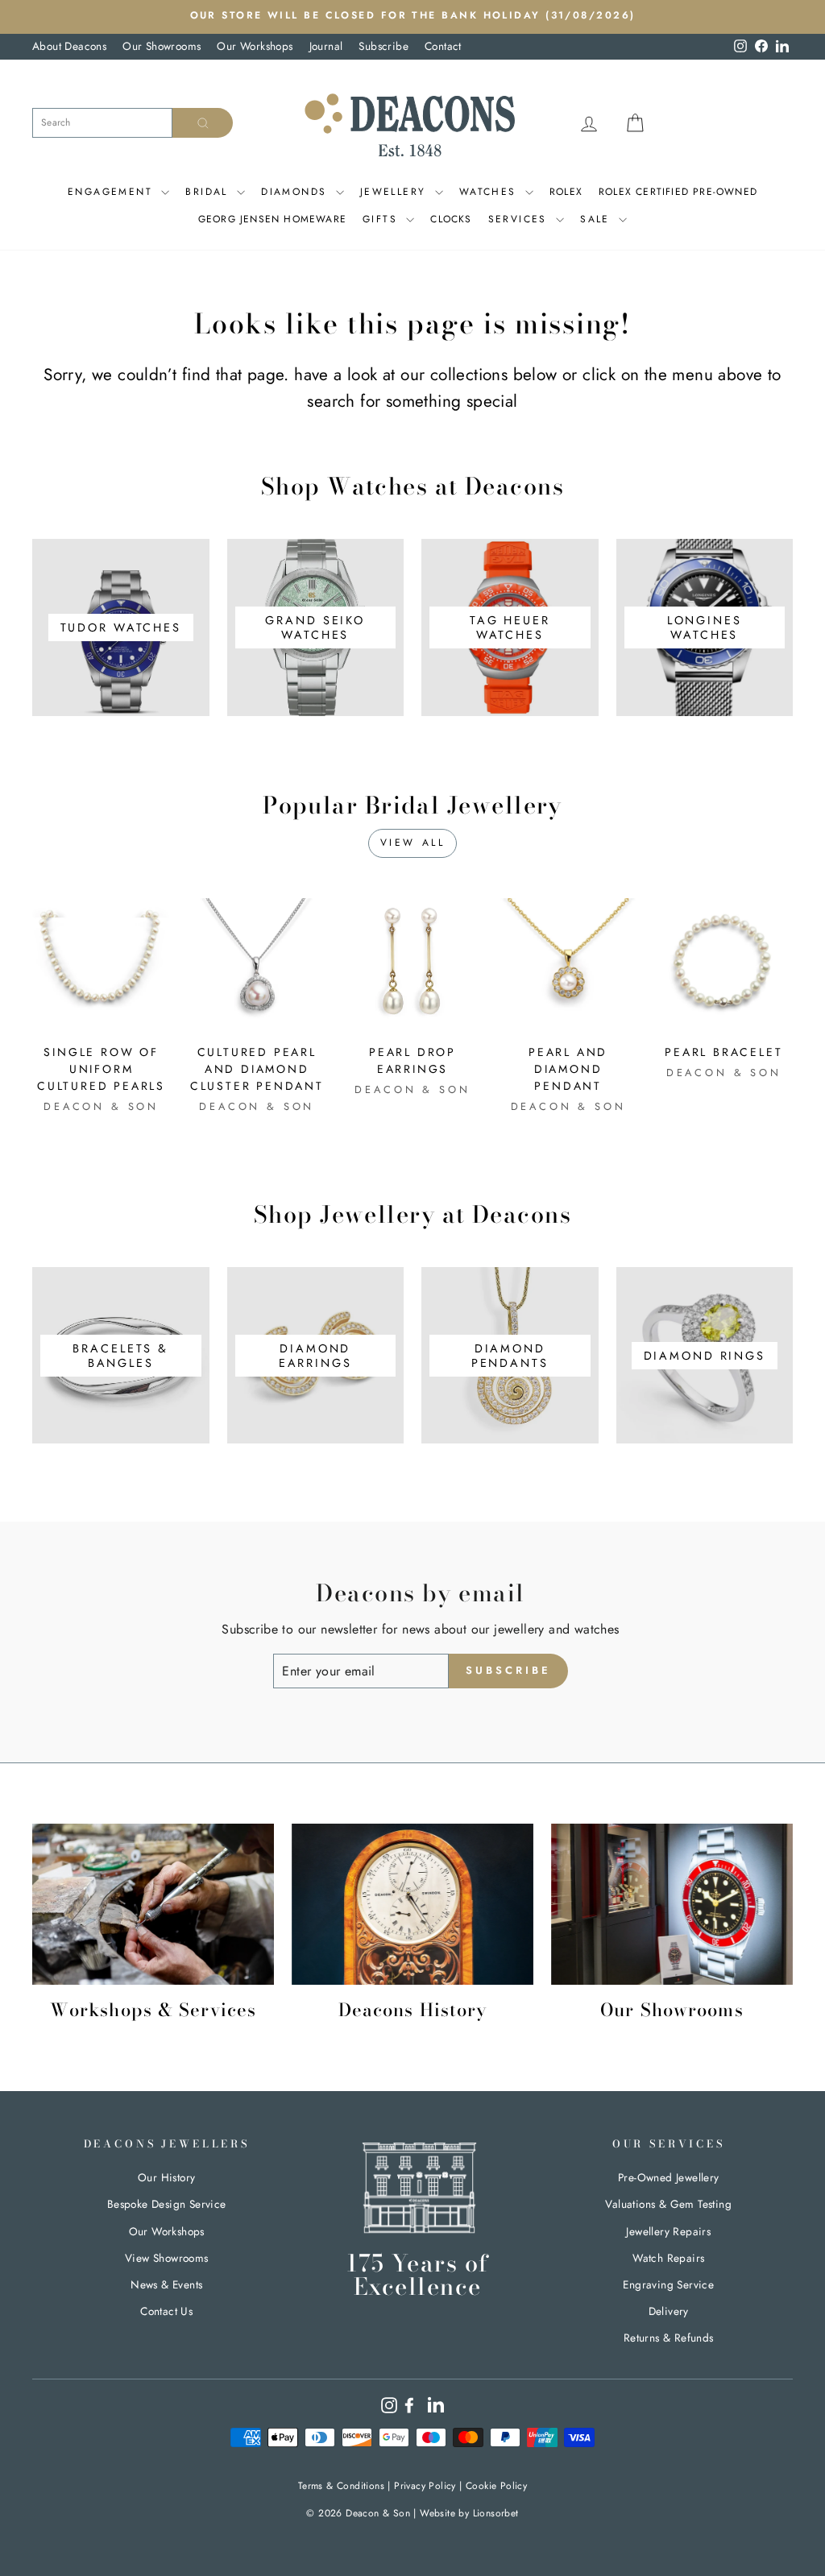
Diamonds (296, 192)
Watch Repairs (668, 2258)
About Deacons (69, 46)
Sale (597, 219)
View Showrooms (167, 2258)
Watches (490, 192)
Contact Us (166, 2311)
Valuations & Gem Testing (668, 2204)
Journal (326, 46)
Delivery (669, 2311)
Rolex (566, 192)
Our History (166, 2177)
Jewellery (396, 192)
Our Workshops (255, 46)
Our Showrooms (162, 46)
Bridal (209, 192)
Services (520, 219)
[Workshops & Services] (153, 1904)
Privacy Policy (425, 2486)
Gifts (382, 219)
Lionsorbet (496, 2513)
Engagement (112, 192)
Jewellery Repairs (668, 2231)
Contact (443, 46)
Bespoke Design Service (167, 2204)
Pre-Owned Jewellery (669, 2177)
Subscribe (383, 46)
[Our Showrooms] (672, 1904)
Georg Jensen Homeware (272, 219)
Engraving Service (668, 2284)
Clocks (451, 219)
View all (413, 843)
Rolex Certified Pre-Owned (678, 192)
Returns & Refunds (669, 2338)
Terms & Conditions (341, 2486)
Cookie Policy (496, 2486)
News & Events (166, 2284)
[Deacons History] (412, 1904)
